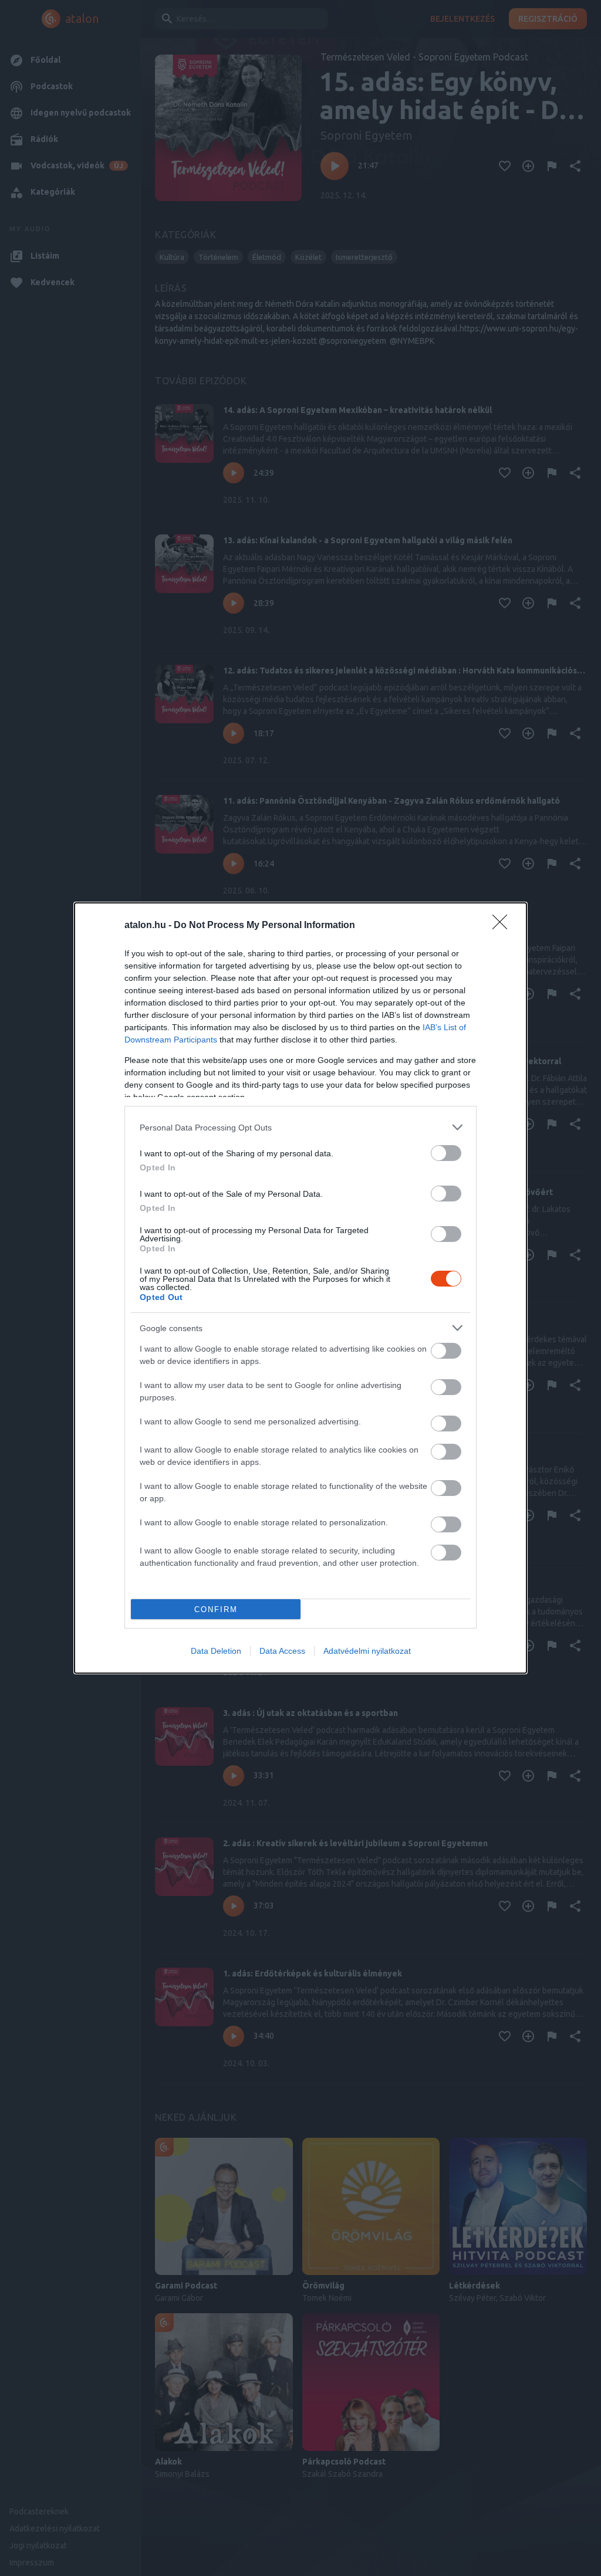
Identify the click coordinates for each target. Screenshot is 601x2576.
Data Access (282, 1651)
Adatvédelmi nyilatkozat (367, 1651)
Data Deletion (216, 1651)
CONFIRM (216, 1609)
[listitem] (300, 1127)
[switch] (446, 1153)
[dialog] (300, 1288)
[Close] (504, 926)
